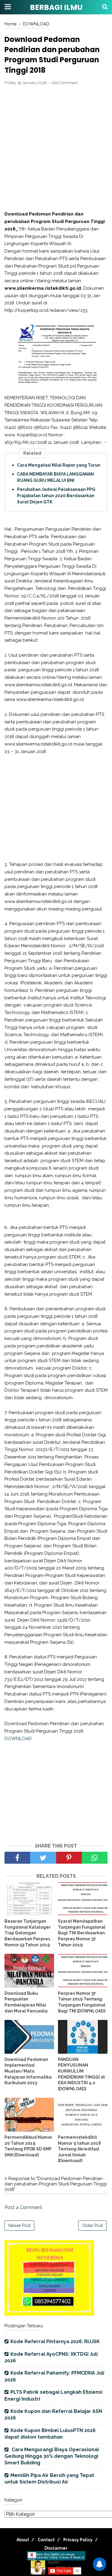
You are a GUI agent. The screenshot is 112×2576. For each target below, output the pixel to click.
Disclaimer (56, 2548)
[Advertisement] (56, 148)
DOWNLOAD (18, 1739)
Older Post (92, 2226)
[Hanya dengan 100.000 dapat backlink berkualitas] (49, 2314)
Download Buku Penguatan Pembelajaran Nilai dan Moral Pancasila (26, 2002)
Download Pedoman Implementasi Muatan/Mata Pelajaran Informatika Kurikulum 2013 (28, 2071)
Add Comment (65, 83)
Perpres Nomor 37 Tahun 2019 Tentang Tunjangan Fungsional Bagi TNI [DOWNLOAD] (82, 2002)
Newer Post (19, 2226)
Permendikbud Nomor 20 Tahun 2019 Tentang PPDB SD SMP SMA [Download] (28, 2146)
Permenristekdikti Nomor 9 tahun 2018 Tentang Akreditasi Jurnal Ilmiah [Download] (79, 2149)
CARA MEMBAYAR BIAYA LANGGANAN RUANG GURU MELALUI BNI (55, 477)
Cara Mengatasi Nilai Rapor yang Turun (59, 465)
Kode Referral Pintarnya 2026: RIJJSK (55, 2342)
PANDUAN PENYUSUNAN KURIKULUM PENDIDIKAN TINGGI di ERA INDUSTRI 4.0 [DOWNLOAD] (81, 2074)
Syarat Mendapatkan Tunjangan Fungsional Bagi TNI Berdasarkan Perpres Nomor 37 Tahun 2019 (82, 1933)
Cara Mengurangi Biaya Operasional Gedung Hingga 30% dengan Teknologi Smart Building (52, 2456)
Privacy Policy (78, 2540)
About (23, 2540)
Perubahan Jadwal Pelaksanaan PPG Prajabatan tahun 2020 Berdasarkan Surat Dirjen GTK (56, 496)
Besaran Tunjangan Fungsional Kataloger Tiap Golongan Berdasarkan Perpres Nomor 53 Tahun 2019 (28, 1933)
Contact (46, 2540)
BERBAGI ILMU (56, 7)
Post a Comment (23, 2207)
